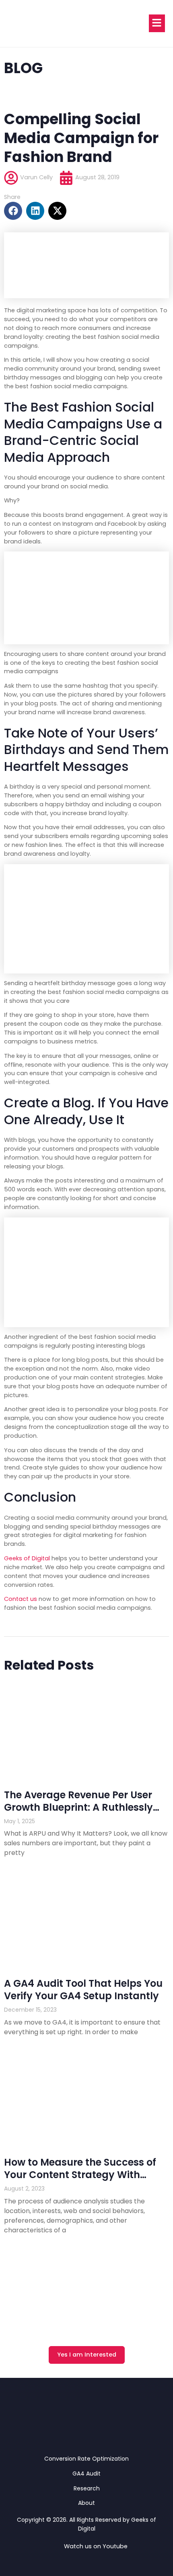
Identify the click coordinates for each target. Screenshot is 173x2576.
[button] (13, 211)
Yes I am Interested (87, 2355)
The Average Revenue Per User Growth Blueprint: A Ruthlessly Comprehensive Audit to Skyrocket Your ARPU (78, 1814)
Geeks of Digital (27, 1558)
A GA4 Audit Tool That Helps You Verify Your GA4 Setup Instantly (83, 1990)
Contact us (21, 1599)
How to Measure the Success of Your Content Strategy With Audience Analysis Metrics (80, 2175)
